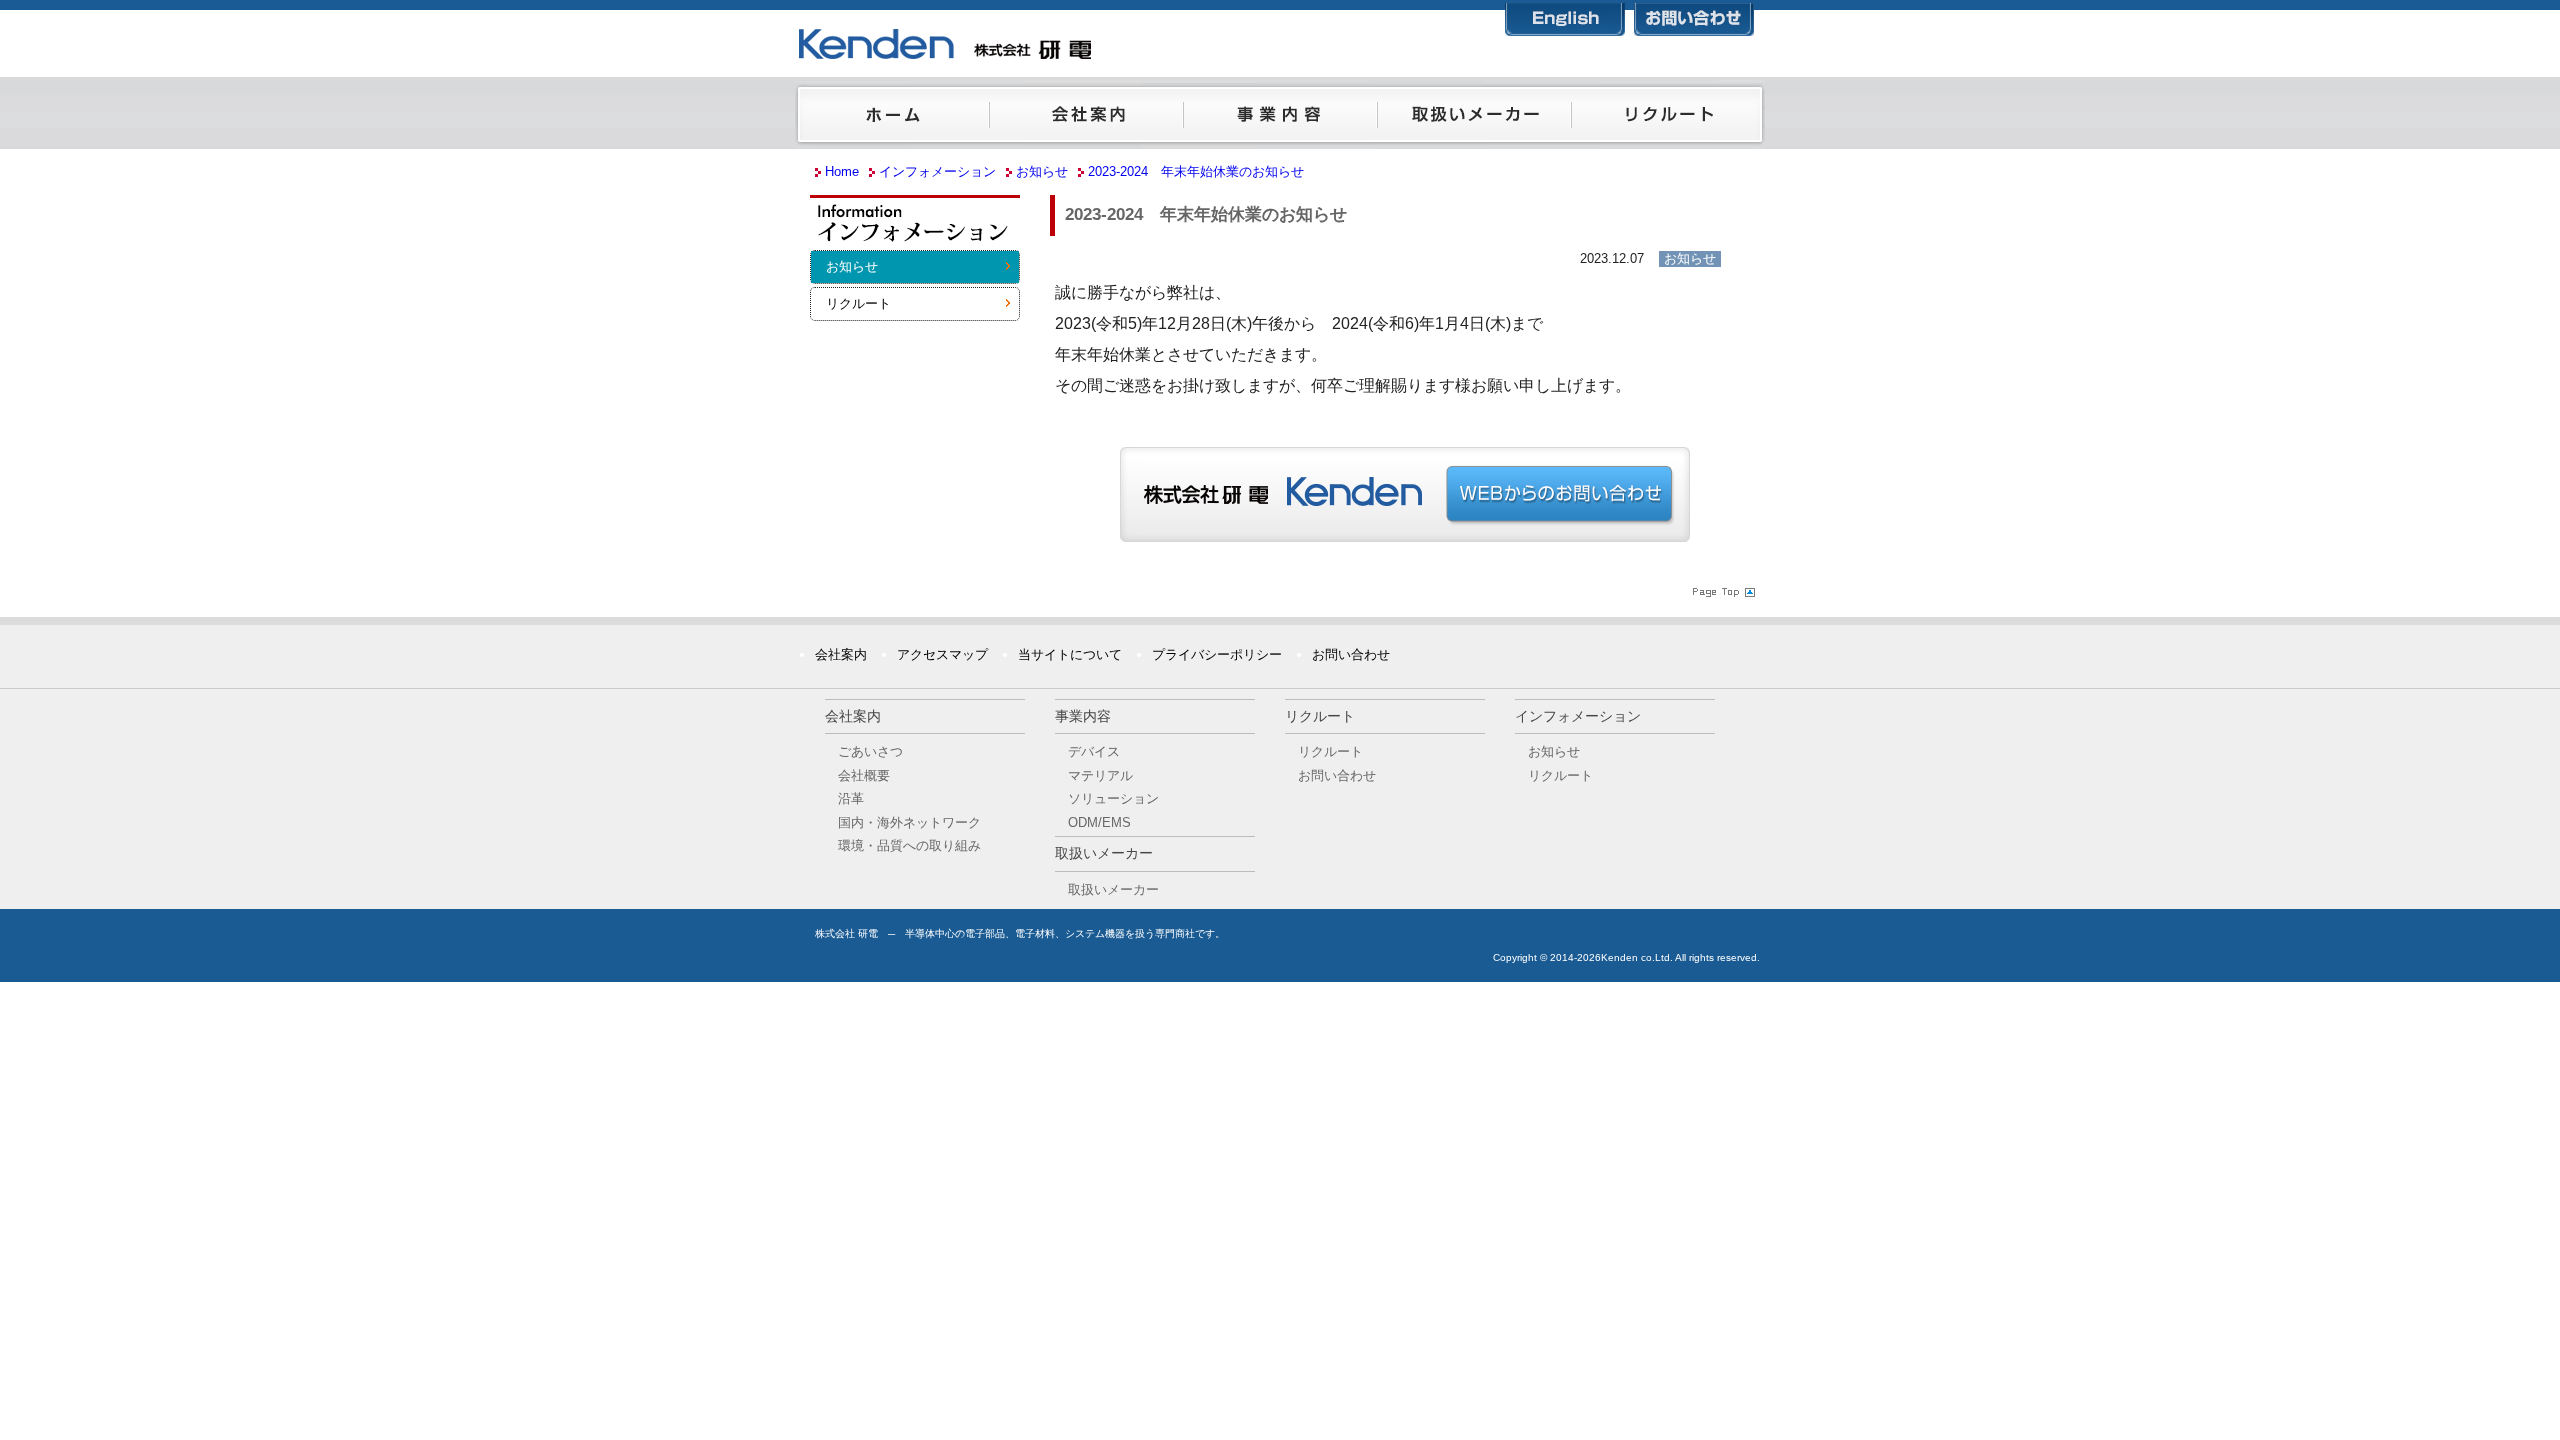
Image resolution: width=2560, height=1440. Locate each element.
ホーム (892, 119)
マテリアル (1100, 775)
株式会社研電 (1045, 45)
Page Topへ (1722, 592)
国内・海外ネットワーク (909, 822)
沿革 (851, 798)
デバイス (1094, 751)
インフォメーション (915, 228)
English (1565, 15)
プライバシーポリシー (1217, 654)
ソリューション (1113, 798)
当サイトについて (1070, 654)
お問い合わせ (1694, 15)
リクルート (1668, 119)
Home (842, 171)
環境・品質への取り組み (909, 845)
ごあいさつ (870, 751)
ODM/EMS (1099, 822)
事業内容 (1280, 119)
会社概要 (864, 775)
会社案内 (1086, 119)
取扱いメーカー (1474, 119)
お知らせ (852, 266)
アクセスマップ (942, 654)
